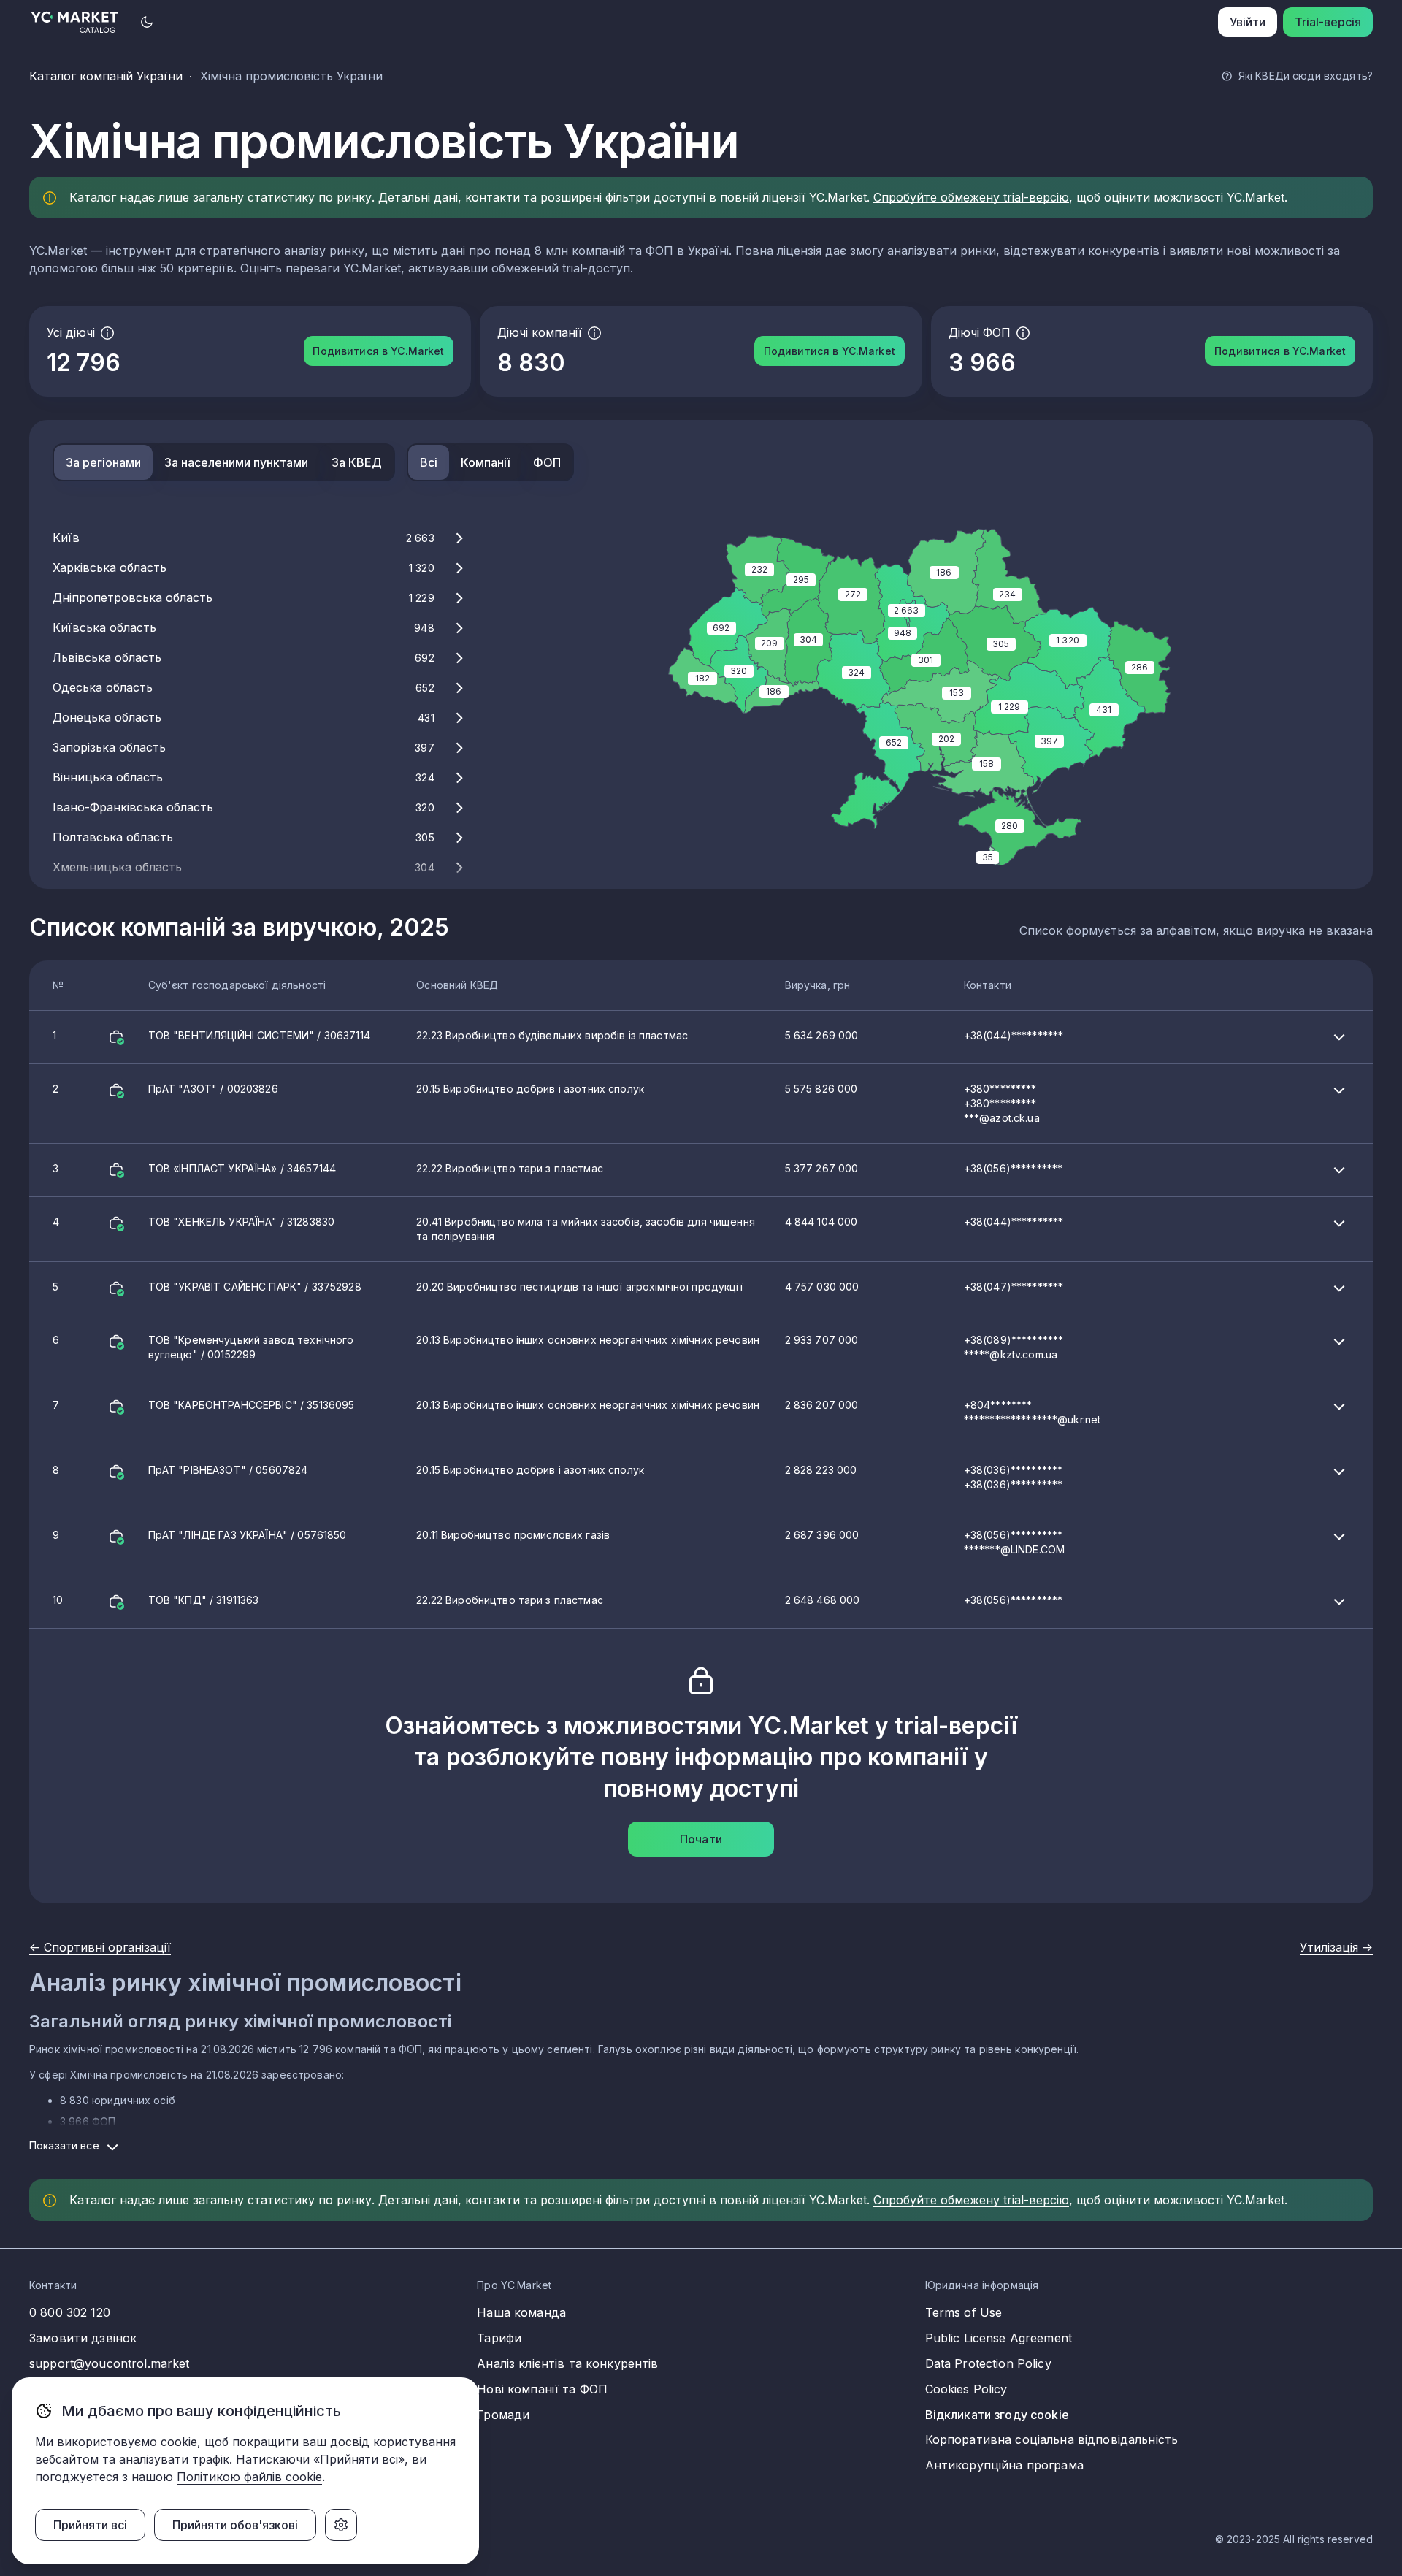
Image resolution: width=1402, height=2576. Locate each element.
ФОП (547, 462)
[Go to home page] (75, 22)
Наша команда (521, 2312)
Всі (429, 462)
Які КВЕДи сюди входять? (1306, 76)
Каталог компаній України (106, 76)
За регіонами (103, 462)
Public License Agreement (999, 2338)
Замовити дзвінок (83, 2338)
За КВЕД (357, 462)
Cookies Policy (966, 2389)
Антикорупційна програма (1004, 2465)
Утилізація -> (1336, 1947)
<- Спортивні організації (100, 1947)
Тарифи (499, 2338)
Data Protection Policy (988, 2363)
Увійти (1248, 22)
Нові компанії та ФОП (542, 2389)
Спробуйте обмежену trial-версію (971, 197)
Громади (503, 2415)
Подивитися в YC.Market (378, 351)
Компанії (485, 462)
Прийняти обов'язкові (235, 2525)
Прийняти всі (90, 2525)
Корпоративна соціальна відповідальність (1051, 2439)
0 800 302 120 (70, 2312)
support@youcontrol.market (110, 2363)
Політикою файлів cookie (249, 2477)
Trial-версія (1328, 22)
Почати (701, 1839)
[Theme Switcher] (147, 22)
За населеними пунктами (236, 462)
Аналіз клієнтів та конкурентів (567, 2363)
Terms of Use (964, 2312)
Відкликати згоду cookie (997, 2415)
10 (558, 1600)
